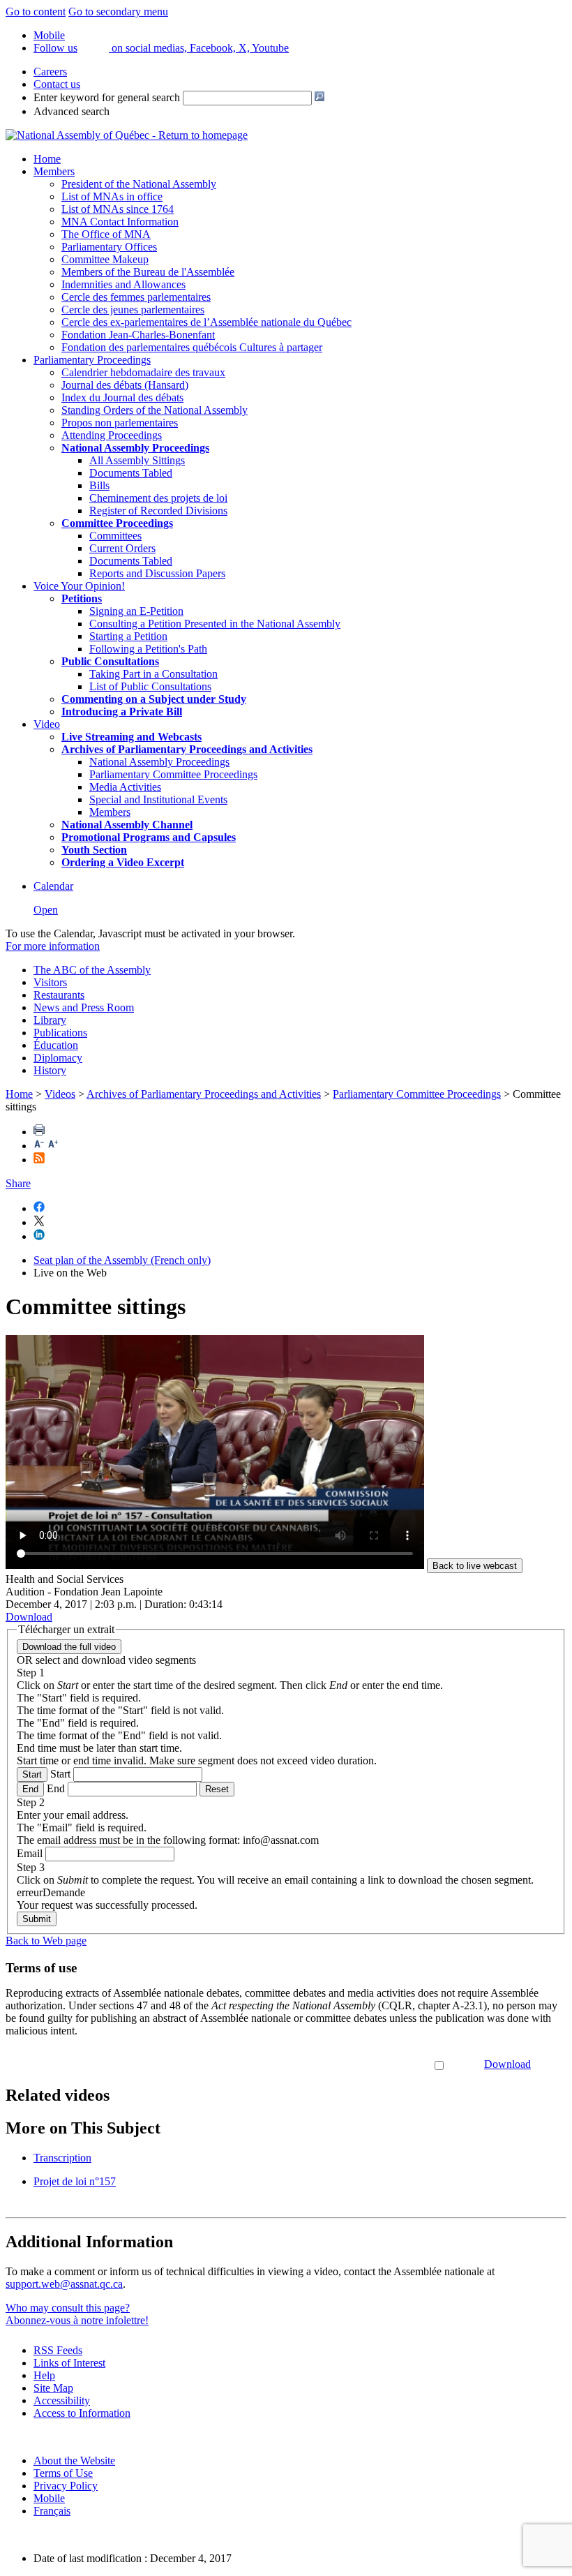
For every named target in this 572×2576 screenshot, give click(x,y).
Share (18, 1183)
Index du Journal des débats (122, 397)
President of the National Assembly (139, 184)
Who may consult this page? (68, 2308)
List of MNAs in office (112, 196)
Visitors (50, 982)
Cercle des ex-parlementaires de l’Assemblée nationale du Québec (206, 322)
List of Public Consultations (150, 686)
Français (52, 2511)
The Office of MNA (106, 234)
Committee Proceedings (117, 523)
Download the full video (69, 1647)
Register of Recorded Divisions (158, 511)
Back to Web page (46, 1941)
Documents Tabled (131, 473)
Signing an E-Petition (136, 611)
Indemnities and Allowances (123, 284)
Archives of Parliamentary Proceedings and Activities (204, 1094)
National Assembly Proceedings (159, 762)
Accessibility (62, 2400)
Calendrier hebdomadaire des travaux (143, 372)
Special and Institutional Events (158, 799)
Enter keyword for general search (107, 97)
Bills (99, 485)
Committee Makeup (105, 259)
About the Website (74, 2460)
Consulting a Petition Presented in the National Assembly (215, 624)
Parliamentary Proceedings (92, 360)
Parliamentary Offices (109, 247)
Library (50, 1020)
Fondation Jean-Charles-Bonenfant (138, 335)
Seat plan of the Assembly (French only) (122, 1260)
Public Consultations (110, 661)
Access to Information (82, 2413)
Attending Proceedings (112, 435)
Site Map (53, 2388)
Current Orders (122, 548)
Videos (60, 1094)
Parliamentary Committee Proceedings (173, 774)
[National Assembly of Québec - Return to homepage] (127, 135)
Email (30, 1853)
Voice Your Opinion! (79, 586)
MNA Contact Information (120, 222)
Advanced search (71, 111)
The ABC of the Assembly (92, 970)
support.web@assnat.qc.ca (64, 2284)
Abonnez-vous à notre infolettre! (77, 2320)
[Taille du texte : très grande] (53, 1146)
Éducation (56, 1045)
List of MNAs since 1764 (118, 209)
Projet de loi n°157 (75, 2181)
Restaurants (59, 995)
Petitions (82, 598)
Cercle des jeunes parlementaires (133, 310)
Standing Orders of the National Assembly (155, 410)
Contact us (57, 84)
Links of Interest (69, 2363)
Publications (60, 1033)
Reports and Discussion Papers (157, 573)
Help (44, 2375)
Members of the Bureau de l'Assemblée (148, 272)
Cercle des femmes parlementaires (136, 297)
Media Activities (125, 787)
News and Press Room (84, 1007)
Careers (50, 72)
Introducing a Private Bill (122, 712)
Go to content (36, 12)
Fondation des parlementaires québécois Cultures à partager (192, 347)
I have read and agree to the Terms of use (341, 2064)
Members (54, 171)
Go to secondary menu (118, 12)
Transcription (62, 2158)
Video (47, 724)
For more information (53, 946)
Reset (217, 1789)
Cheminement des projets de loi (158, 498)
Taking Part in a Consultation (153, 674)
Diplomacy (58, 1058)
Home (47, 159)
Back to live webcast (475, 1566)
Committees (115, 536)
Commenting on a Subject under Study (154, 699)
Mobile (49, 2498)
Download (507, 2064)
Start (32, 1774)
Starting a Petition (128, 636)
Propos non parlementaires (120, 423)
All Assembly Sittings (137, 460)
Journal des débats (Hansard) (125, 385)
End (30, 1789)
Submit (37, 1919)
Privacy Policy (66, 2486)
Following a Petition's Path (148, 649)
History (50, 1070)
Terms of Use (63, 2473)
